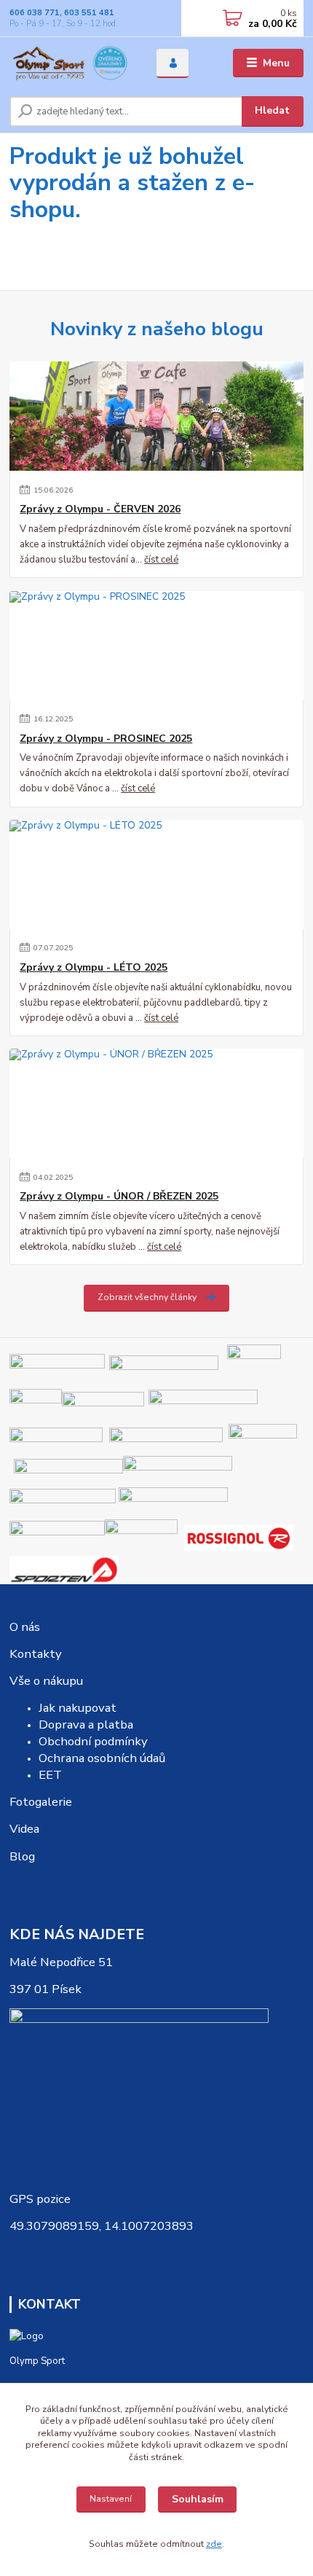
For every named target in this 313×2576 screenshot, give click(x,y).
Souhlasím (198, 2499)
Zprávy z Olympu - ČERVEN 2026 (100, 509)
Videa (24, 1829)
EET (50, 1775)
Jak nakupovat (78, 1708)
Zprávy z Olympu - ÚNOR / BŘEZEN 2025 (119, 1197)
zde (214, 2544)
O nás (25, 1627)
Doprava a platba (86, 1724)
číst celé (161, 560)
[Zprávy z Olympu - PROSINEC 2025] (156, 646)
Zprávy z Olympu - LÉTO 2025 (94, 968)
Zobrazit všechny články (147, 1297)
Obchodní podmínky (93, 1741)
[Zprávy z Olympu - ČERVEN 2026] (156, 416)
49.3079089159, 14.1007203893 (102, 2226)
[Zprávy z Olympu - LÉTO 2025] (156, 874)
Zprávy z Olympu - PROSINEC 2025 (106, 739)
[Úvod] (71, 63)
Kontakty (36, 1654)
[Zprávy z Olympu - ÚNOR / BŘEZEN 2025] (156, 1103)
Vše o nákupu (46, 1681)
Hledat (272, 110)
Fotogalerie (41, 1802)
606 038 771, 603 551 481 (62, 13)
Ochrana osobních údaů (102, 1758)
